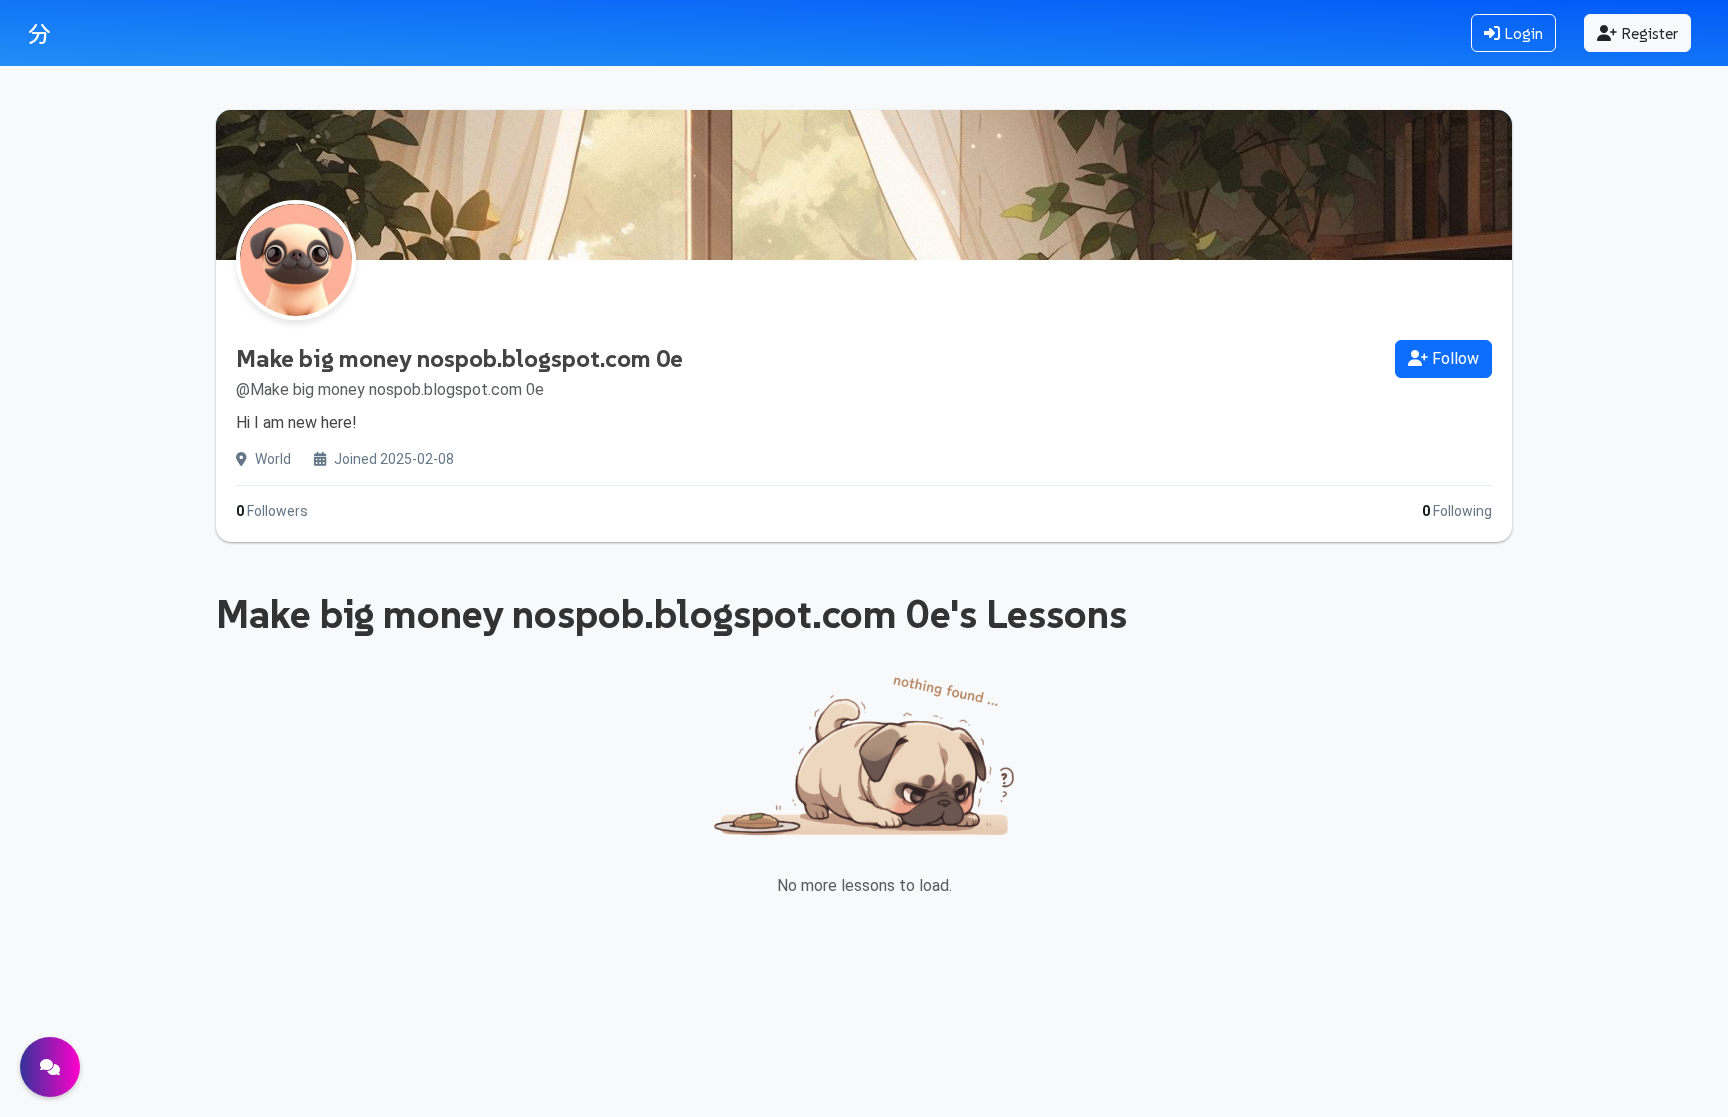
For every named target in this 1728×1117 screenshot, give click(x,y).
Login (1521, 33)
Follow (1453, 358)
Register (1647, 33)
